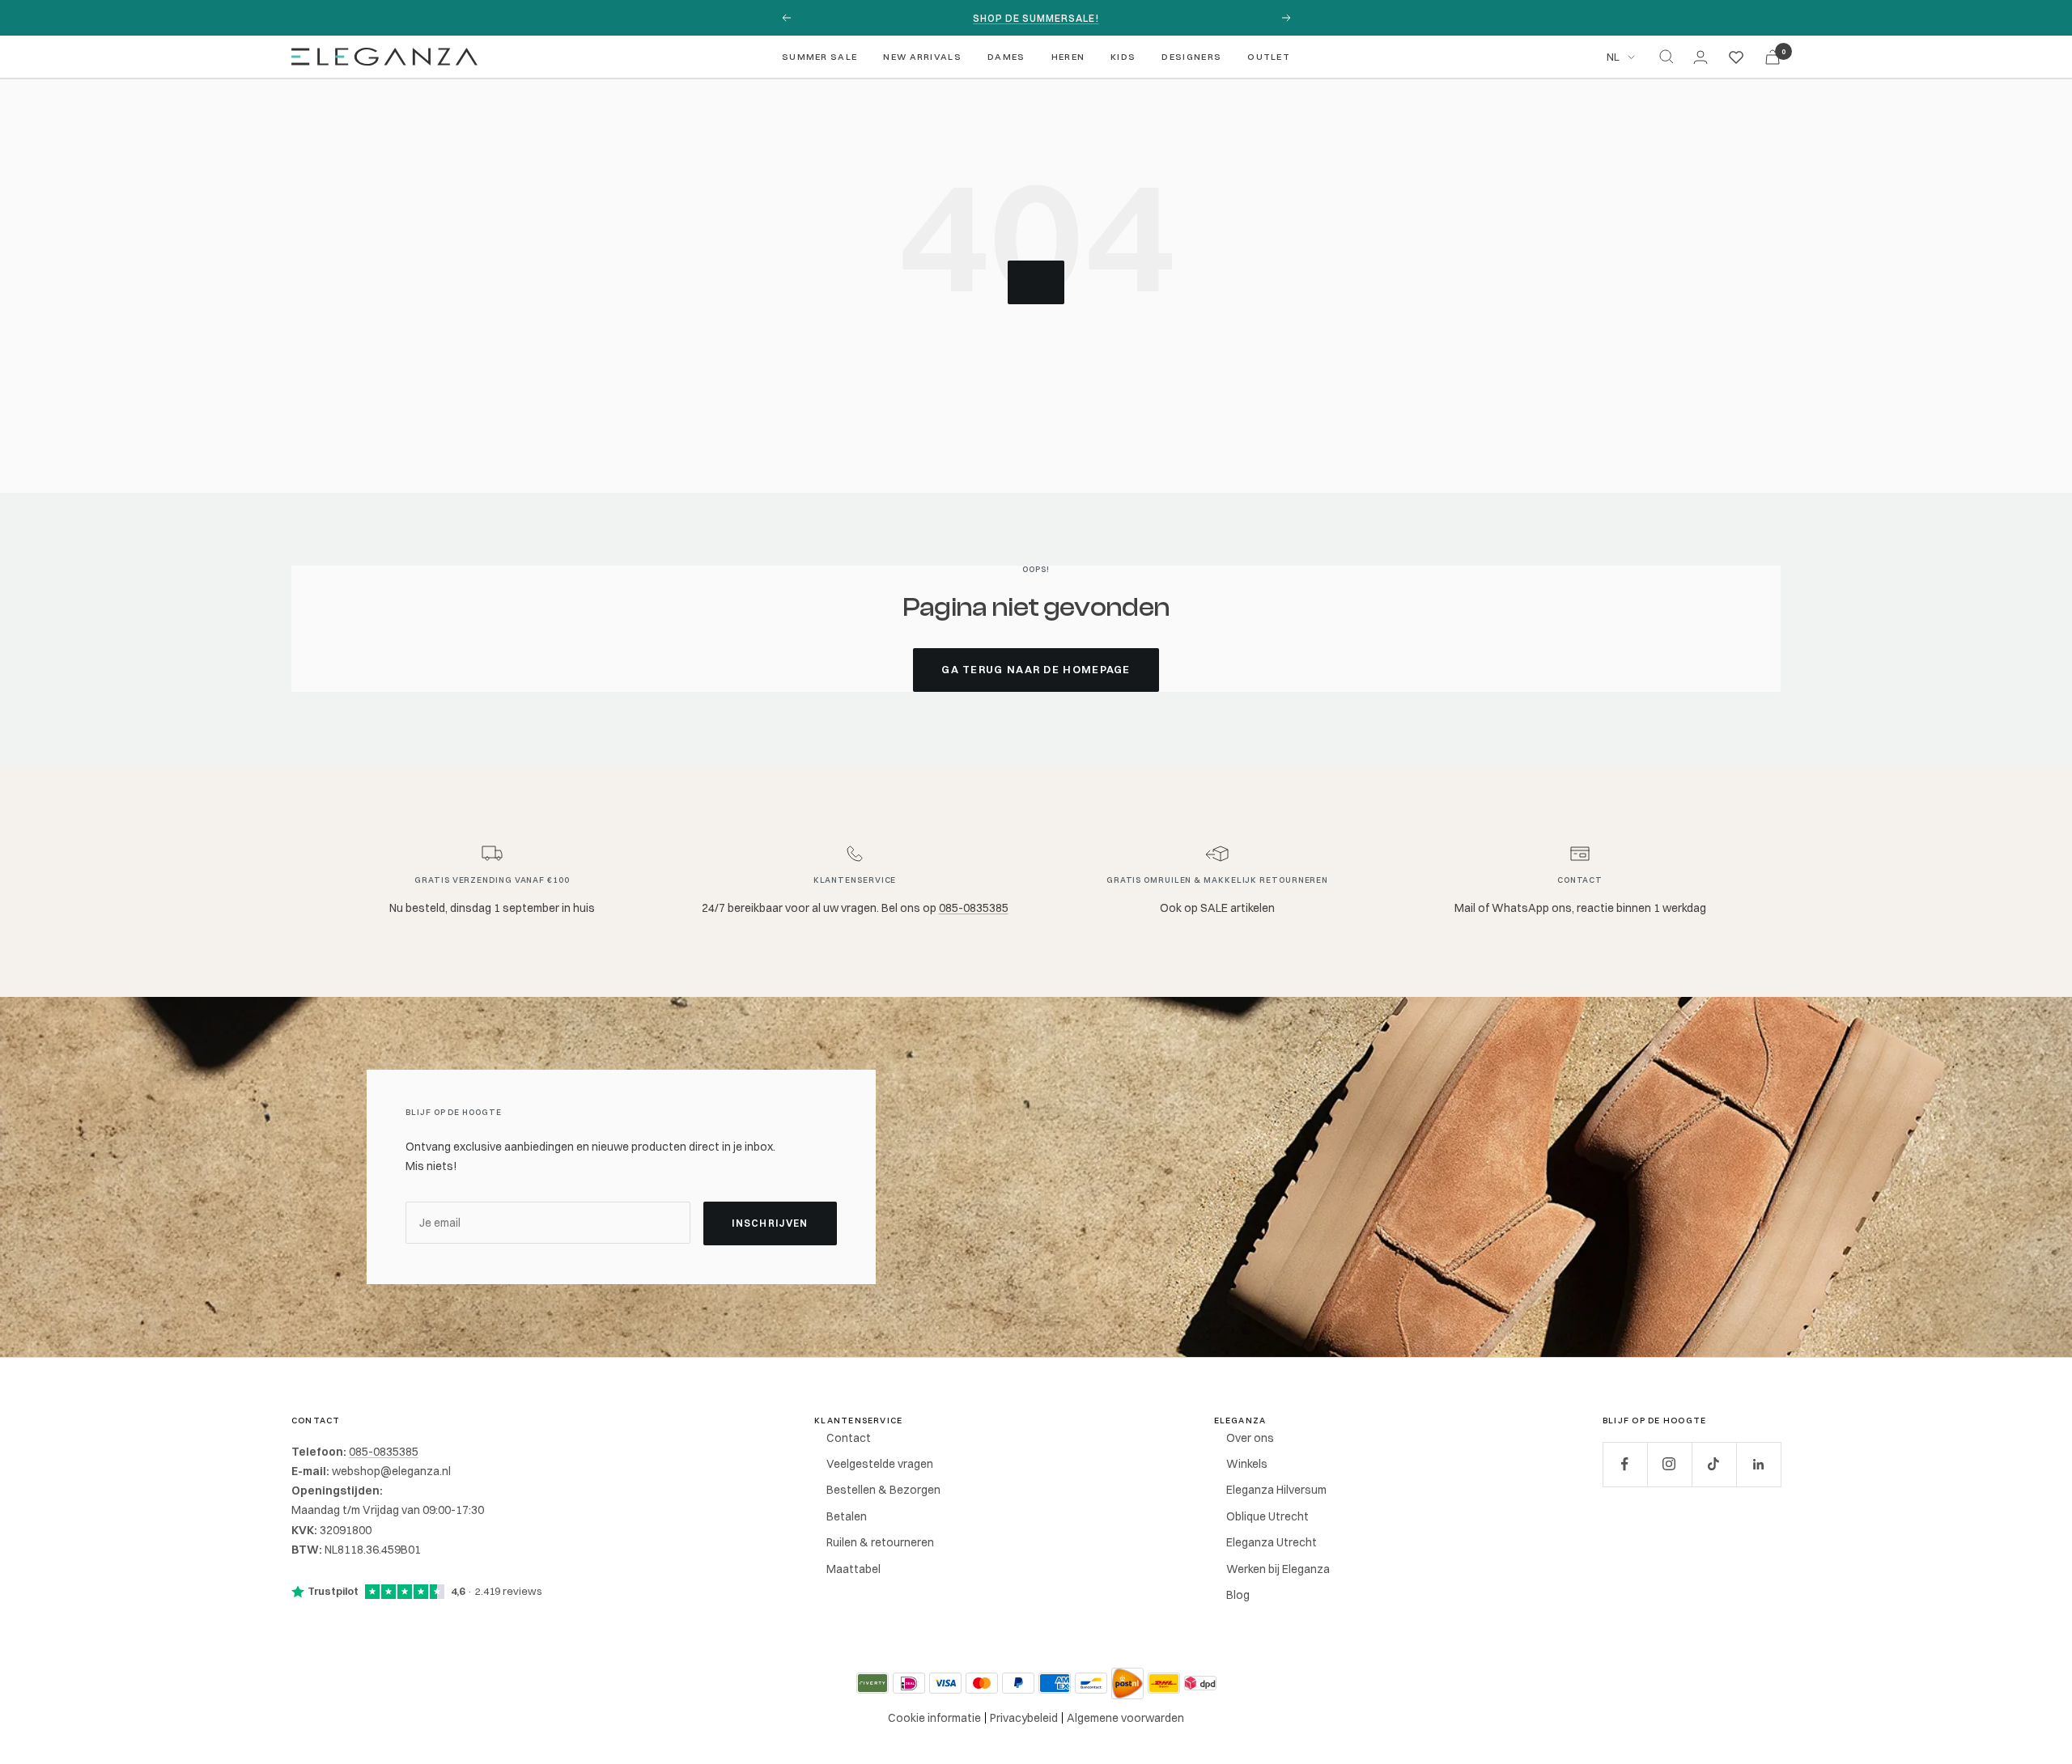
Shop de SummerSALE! (1036, 18)
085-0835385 (974, 908)
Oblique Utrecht (1267, 1516)
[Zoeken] (1667, 57)
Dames (1006, 57)
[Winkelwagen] (1773, 57)
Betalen (847, 1516)
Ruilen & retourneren (880, 1542)
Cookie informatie (934, 1718)
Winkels (1247, 1464)
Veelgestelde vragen (880, 1464)
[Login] (1700, 57)
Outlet (1269, 57)
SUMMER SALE (819, 57)
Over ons (1250, 1438)
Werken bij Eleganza (1278, 1569)
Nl (1613, 57)
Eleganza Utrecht (1272, 1542)
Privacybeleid (1024, 1718)
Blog (1238, 1595)
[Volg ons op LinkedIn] (1758, 1464)
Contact (849, 1438)
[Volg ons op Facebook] (1625, 1464)
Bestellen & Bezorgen (883, 1490)
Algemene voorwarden (1125, 1718)
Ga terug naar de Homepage (1036, 669)
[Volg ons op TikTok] (1714, 1464)
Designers (1191, 57)
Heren (1068, 57)
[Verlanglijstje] (1736, 57)
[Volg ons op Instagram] (1669, 1464)
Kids (1123, 57)
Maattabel (853, 1569)
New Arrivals (922, 57)
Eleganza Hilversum (1276, 1490)
